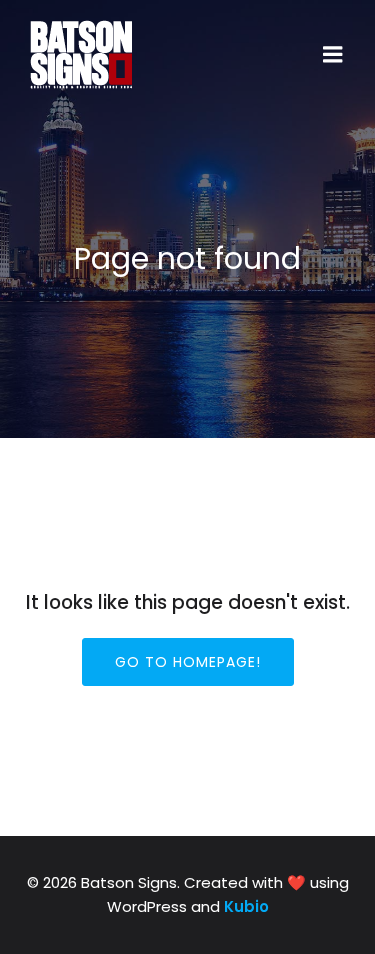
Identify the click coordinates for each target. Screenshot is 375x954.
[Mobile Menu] (333, 55)
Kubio (246, 906)
